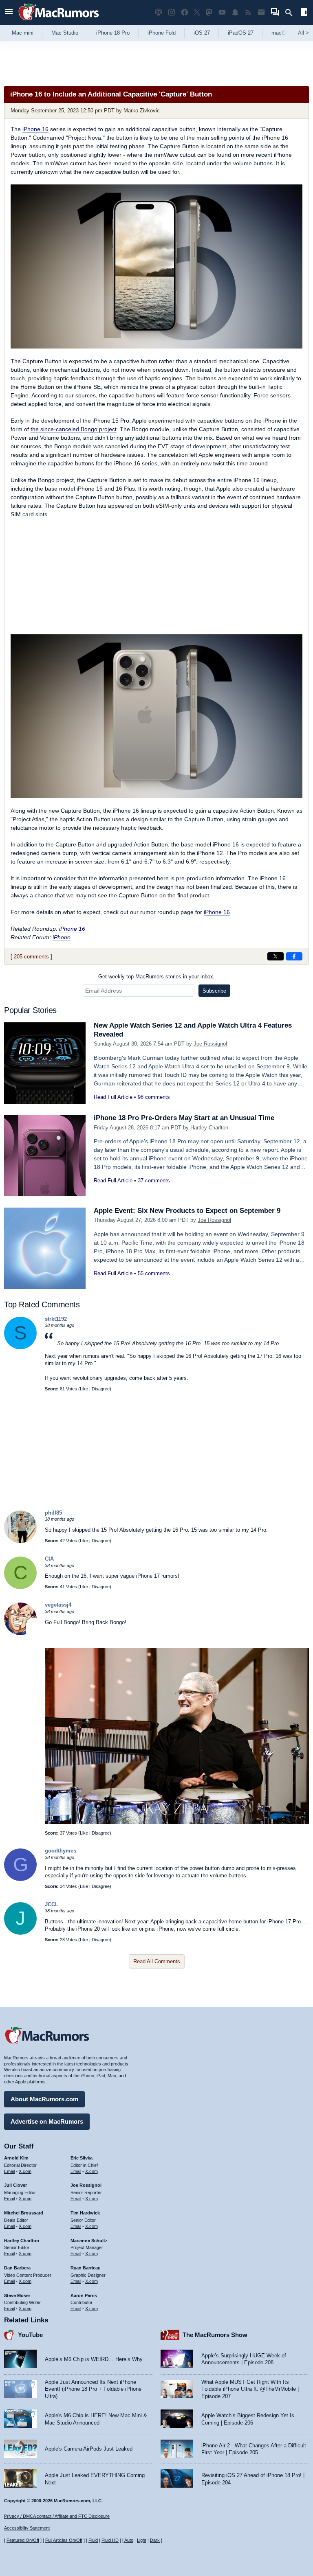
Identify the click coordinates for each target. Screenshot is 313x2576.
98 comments (154, 1097)
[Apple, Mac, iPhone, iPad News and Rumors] (59, 21)
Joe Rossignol (210, 1044)
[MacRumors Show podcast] (159, 12)
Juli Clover (15, 2185)
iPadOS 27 (241, 33)
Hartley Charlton (209, 1128)
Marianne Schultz (89, 2241)
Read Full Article (113, 1097)
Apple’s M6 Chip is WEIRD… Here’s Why (94, 2359)
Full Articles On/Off (64, 2540)
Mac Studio (65, 33)
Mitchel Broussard (24, 2213)
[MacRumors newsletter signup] (261, 12)
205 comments (31, 957)
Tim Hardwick (85, 2213)
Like (84, 1389)
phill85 (53, 1513)
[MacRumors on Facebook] (185, 12)
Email (9, 2171)
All (303, 33)
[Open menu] (9, 12)
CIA (49, 1559)
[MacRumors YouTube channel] (222, 12)
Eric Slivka (82, 2158)
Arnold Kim (16, 2158)
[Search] (292, 13)
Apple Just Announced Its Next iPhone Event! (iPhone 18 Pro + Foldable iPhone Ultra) (93, 2389)
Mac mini (23, 33)
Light (142, 2540)
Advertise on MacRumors (47, 2121)
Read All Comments (157, 1961)
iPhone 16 (35, 129)
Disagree (101, 1389)
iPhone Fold (162, 33)
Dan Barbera (17, 2268)
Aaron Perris (84, 2295)
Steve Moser (17, 2295)
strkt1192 (56, 1319)
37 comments (154, 1181)
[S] (20, 1347)
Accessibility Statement (27, 2528)
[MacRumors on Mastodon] (209, 12)
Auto (129, 2540)
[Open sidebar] (304, 13)
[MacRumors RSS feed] (248, 12)
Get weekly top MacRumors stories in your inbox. (156, 977)
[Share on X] (276, 956)
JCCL (52, 1904)
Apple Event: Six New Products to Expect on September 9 (187, 1211)
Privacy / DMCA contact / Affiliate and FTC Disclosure (57, 2516)
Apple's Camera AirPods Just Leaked (89, 2449)
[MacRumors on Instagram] (172, 12)
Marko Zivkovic (142, 111)
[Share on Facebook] (294, 956)
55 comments (154, 1273)
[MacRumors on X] (197, 12)
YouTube (30, 2335)
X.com (25, 2171)
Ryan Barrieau (86, 2268)
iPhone (62, 937)
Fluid (93, 2540)
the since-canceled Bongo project (74, 429)
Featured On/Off (23, 2540)
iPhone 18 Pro (113, 33)
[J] (20, 1933)
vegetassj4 (58, 1605)
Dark (155, 2540)
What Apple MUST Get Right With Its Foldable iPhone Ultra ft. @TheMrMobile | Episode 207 (250, 2389)
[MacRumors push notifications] (235, 12)
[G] (20, 1879)
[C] (20, 1587)
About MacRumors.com (44, 2099)
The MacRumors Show (215, 2335)
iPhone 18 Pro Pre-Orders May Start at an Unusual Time (184, 1118)
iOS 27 (202, 33)
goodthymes (61, 1851)
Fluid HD (110, 2540)
